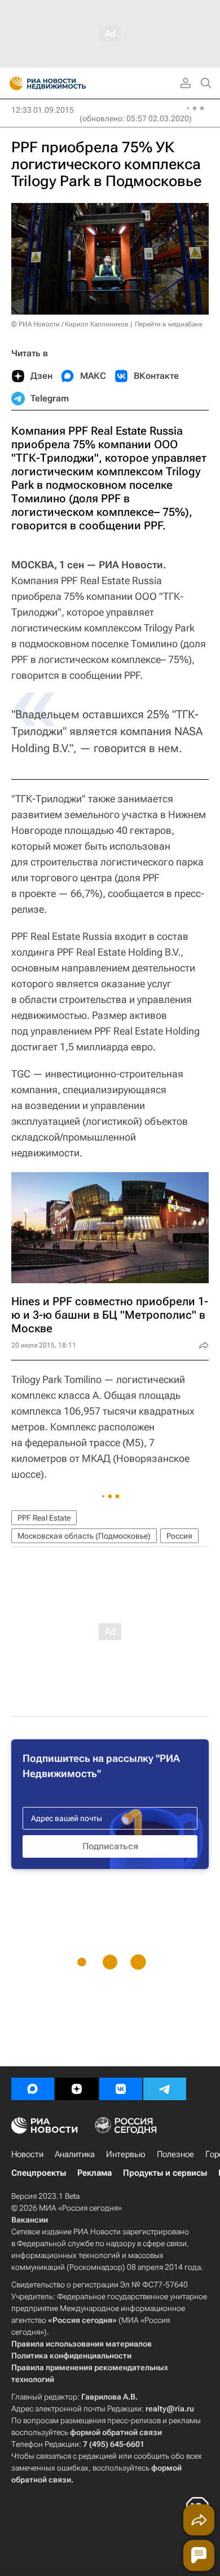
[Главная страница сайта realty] (68, 83)
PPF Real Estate (44, 1518)
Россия (179, 1536)
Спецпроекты (39, 2173)
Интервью (126, 2154)
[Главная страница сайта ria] (13, 83)
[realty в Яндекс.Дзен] (77, 2089)
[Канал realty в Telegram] (165, 2089)
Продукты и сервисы (165, 2173)
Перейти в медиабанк (169, 324)
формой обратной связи (116, 2432)
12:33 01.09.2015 (43, 110)
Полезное (175, 2154)
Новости (27, 2154)
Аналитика (75, 2154)
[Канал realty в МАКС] (33, 2089)
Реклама (94, 2173)
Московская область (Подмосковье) (84, 1536)
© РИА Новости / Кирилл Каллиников (70, 324)
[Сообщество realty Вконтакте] (121, 2089)
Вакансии (30, 2220)
